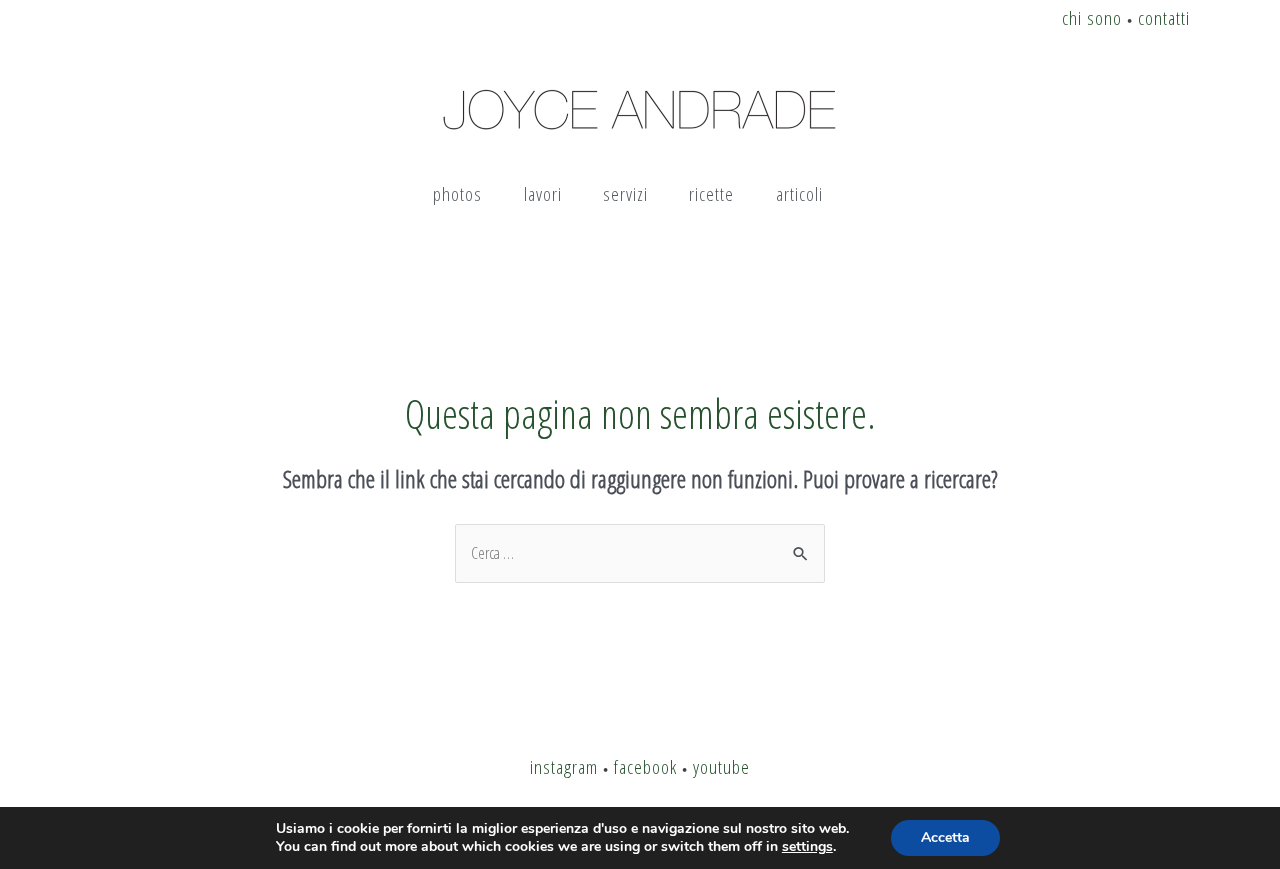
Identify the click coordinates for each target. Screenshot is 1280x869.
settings (807, 847)
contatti (1164, 17)
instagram (564, 766)
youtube (721, 766)
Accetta (945, 837)
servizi (625, 193)
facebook (645, 766)
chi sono (1092, 17)
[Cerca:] (640, 553)
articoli (799, 193)
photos (457, 193)
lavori (543, 193)
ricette (711, 193)
